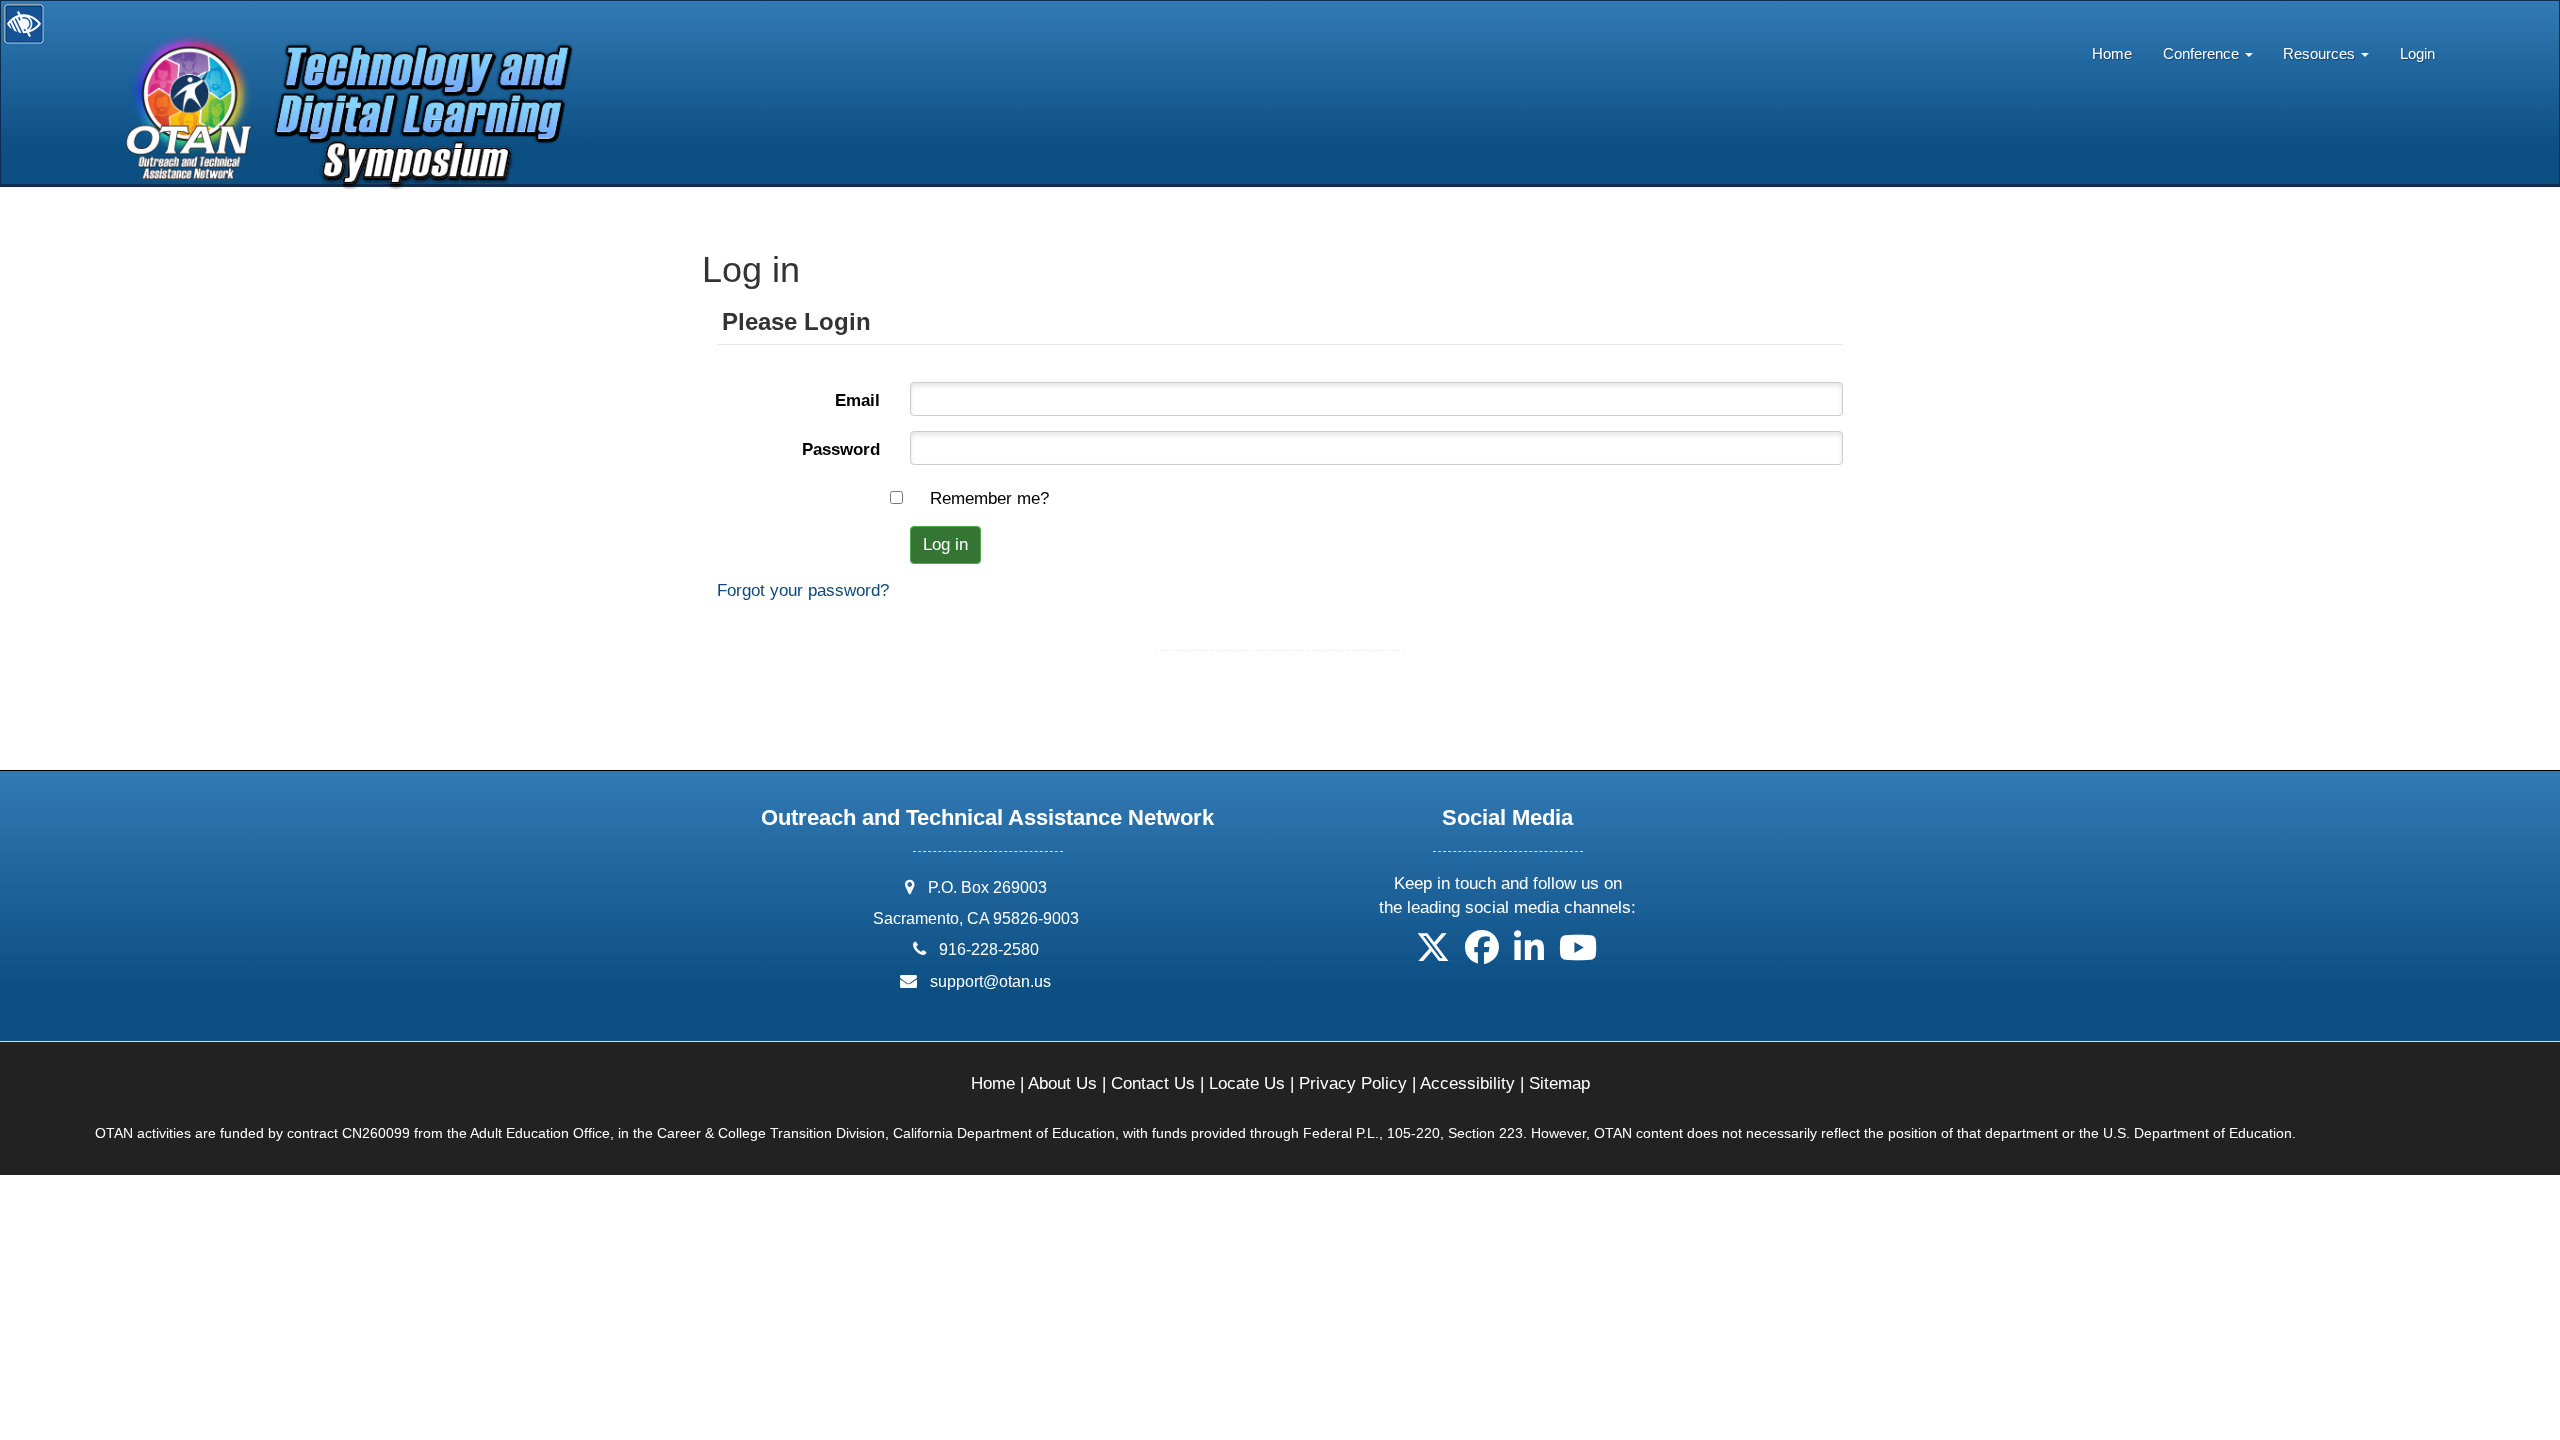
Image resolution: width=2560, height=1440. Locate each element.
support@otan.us (990, 981)
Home (2112, 53)
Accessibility (1467, 1083)
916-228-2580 (989, 949)
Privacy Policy (1353, 1083)
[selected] (341, 64)
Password (841, 449)
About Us (1062, 1083)
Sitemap (1559, 1083)
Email (857, 400)
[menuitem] (2112, 49)
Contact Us (1153, 1083)
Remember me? (989, 498)
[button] (1433, 954)
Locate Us (1247, 1083)
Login (2417, 53)
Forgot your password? (803, 590)
